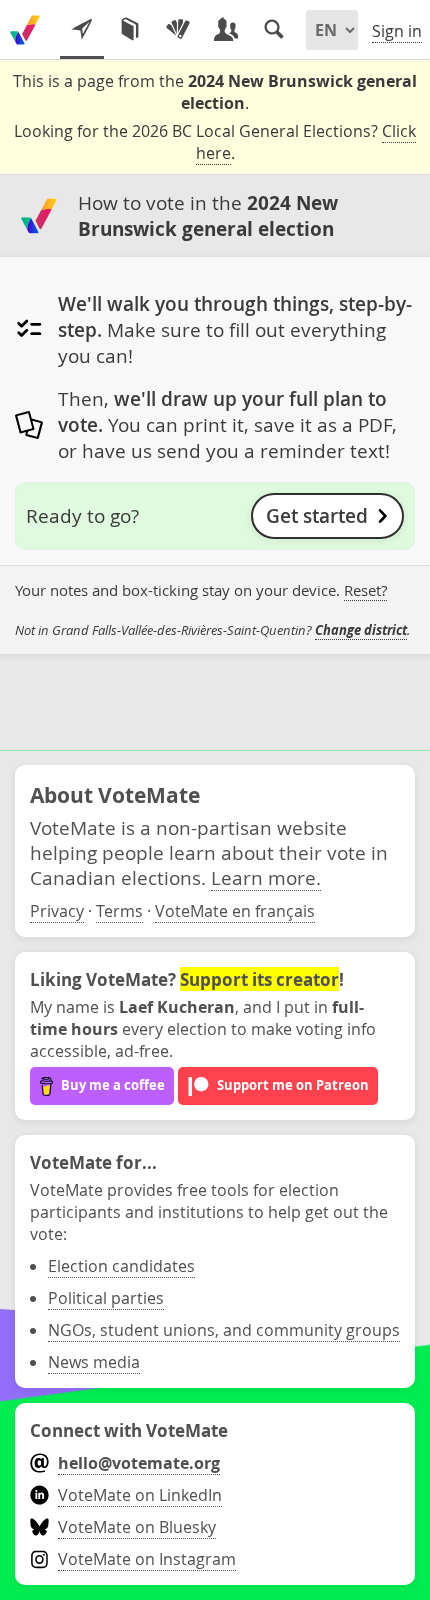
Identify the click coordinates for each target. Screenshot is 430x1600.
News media (94, 1362)
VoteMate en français (235, 911)
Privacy (57, 911)
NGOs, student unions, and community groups (224, 1330)
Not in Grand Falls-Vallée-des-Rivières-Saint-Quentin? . (212, 630)
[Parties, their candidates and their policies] (178, 30)
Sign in (397, 31)
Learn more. (266, 877)
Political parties (106, 1298)
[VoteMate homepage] (25, 30)
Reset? (365, 590)
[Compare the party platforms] (130, 30)
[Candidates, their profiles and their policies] (226, 30)
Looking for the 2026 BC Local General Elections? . (215, 142)
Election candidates (121, 1266)
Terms (119, 911)
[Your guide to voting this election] (82, 30)
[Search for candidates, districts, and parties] (274, 30)
